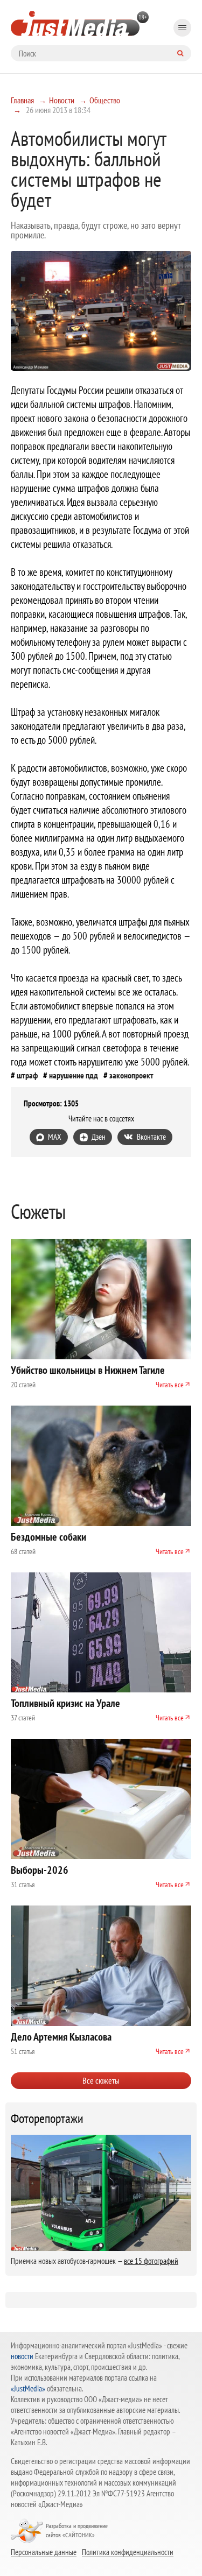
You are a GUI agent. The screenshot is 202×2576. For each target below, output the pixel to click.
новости (22, 2356)
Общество (105, 100)
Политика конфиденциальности (128, 2552)
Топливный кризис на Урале (65, 1703)
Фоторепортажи (47, 2119)
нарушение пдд (74, 1075)
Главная (22, 100)
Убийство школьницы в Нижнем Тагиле (88, 1370)
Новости (62, 100)
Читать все (170, 1385)
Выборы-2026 (40, 1870)
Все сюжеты (101, 2080)
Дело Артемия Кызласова (61, 2037)
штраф (27, 1075)
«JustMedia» (28, 2388)
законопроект (131, 1075)
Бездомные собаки (48, 1537)
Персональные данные (44, 2552)
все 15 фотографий (151, 2261)
